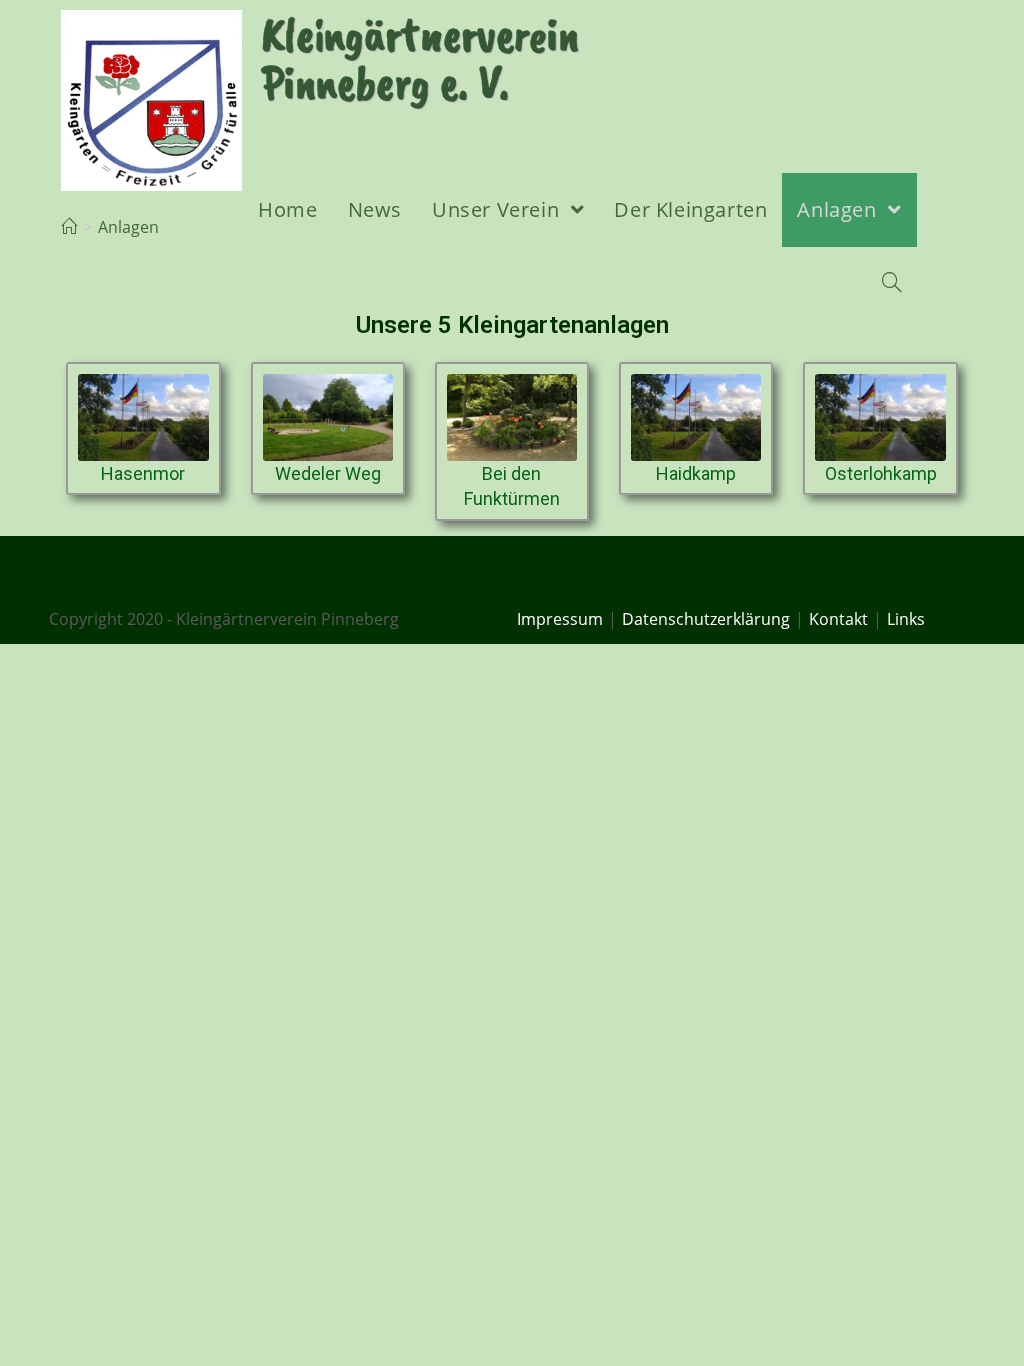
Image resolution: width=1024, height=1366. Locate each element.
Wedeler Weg (328, 473)
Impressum (560, 619)
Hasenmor (143, 473)
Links (906, 619)
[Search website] (892, 284)
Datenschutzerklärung (706, 619)
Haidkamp (696, 473)
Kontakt (838, 619)
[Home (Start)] (69, 228)
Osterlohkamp (881, 473)
